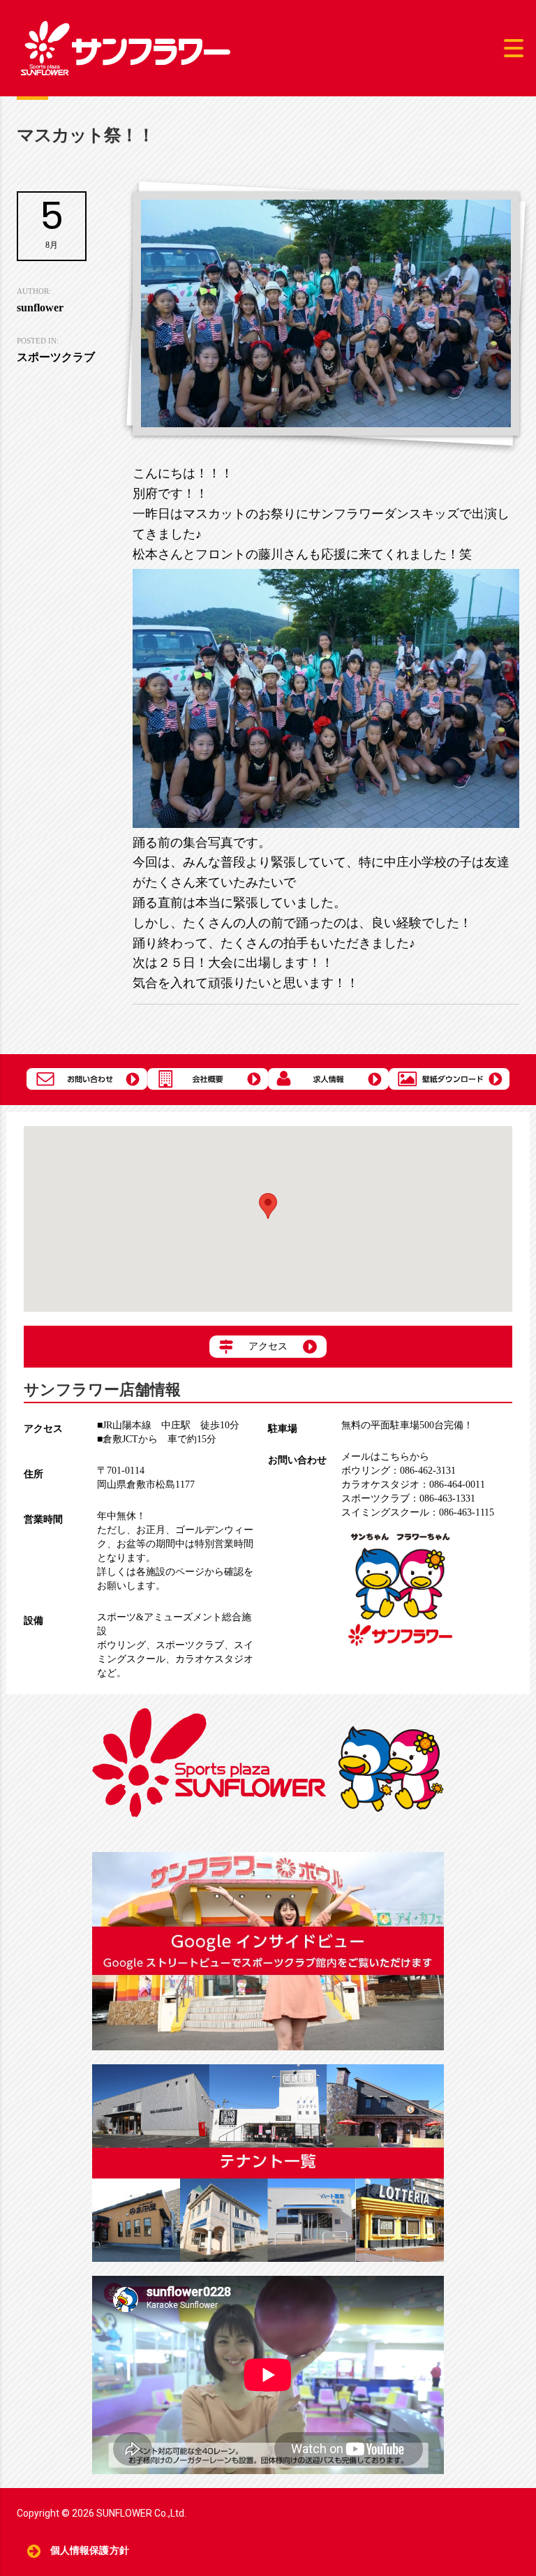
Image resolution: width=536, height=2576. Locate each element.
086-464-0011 (413, 1485)
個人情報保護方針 (90, 2551)
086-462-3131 (399, 1471)
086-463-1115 (418, 1512)
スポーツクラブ (190, 1645)
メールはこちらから (385, 1457)
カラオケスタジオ (214, 1659)
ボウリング (121, 1645)
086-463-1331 (408, 1498)
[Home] (126, 47)
